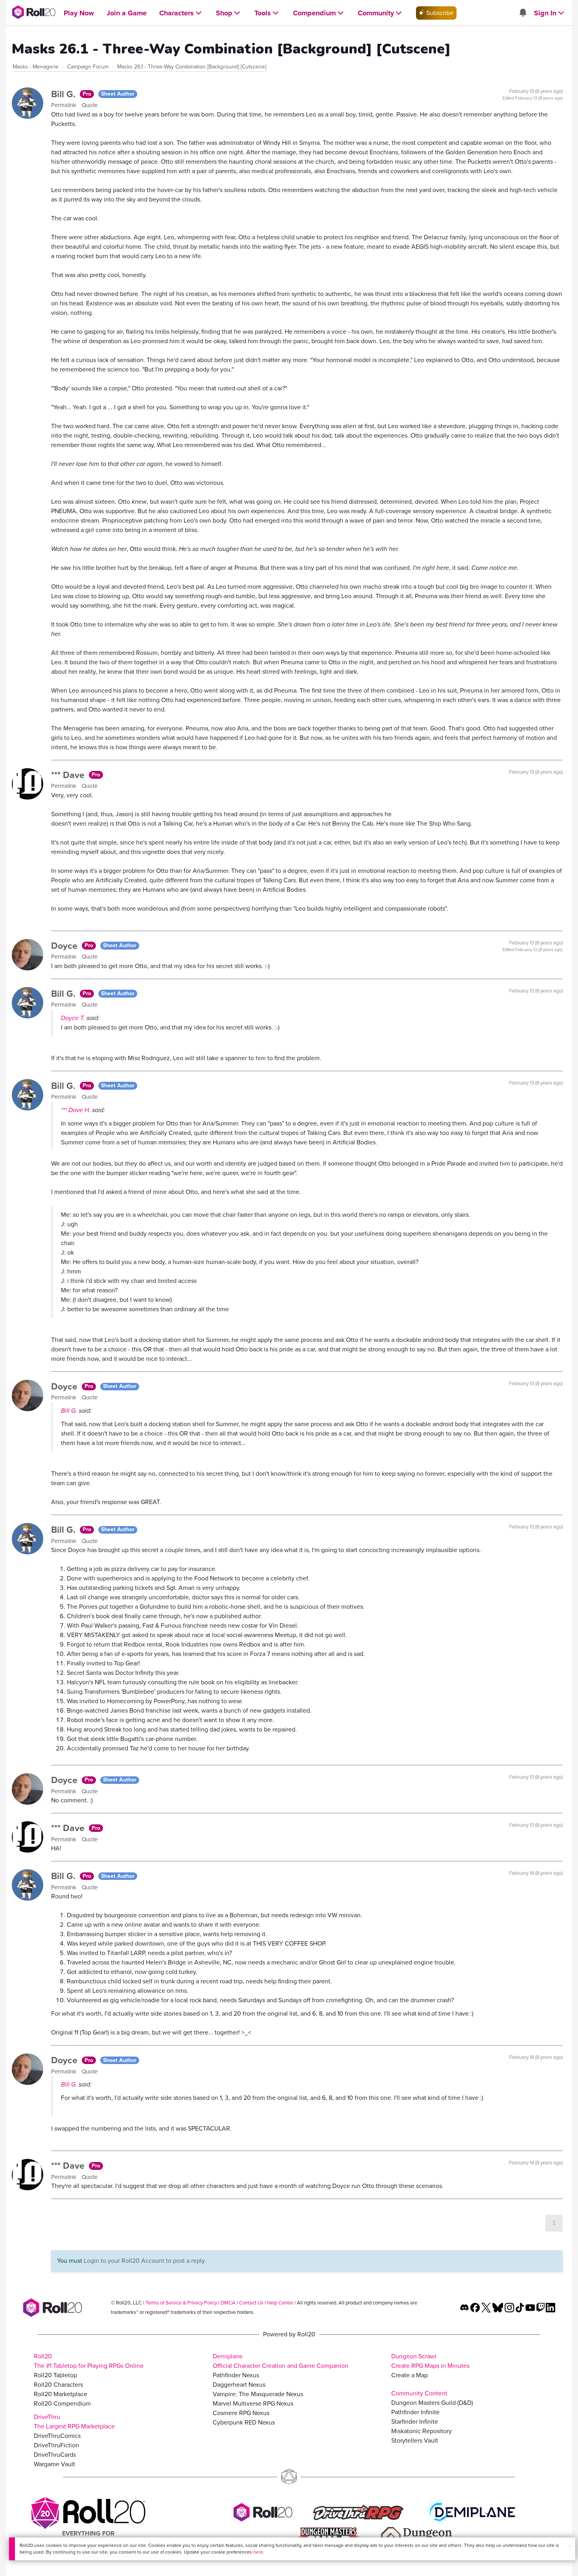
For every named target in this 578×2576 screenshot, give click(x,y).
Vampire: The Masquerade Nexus (258, 2394)
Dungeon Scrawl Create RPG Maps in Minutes (430, 2361)
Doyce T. (73, 1018)
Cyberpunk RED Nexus (244, 2422)
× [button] (570, 2546)
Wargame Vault (54, 2464)
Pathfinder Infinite (415, 2412)
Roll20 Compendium (62, 2403)
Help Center (280, 2303)
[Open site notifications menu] (523, 13)
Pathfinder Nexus (236, 2375)
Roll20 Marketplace (61, 2394)
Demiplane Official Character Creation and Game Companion (281, 2361)
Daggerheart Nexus (239, 2385)
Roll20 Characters (58, 2385)
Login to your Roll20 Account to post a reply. (145, 2261)
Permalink (64, 105)
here (258, 2552)
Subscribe (439, 13)
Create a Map (410, 2375)
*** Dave (69, 775)
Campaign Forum (88, 67)
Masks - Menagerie (36, 67)
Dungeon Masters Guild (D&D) (432, 2403)
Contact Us (251, 2303)
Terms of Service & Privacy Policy (181, 2303)
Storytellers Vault (415, 2440)
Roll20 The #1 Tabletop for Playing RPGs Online (89, 2361)
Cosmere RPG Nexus (241, 2413)
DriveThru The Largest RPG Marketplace (74, 2422)
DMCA (228, 2303)
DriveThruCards (55, 2455)
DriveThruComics (57, 2436)
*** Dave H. (76, 1110)
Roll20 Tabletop (55, 2375)
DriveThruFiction (56, 2445)
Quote (90, 105)
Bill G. (64, 94)
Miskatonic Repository (422, 2431)
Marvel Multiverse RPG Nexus (253, 2403)
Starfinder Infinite (415, 2422)
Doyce (65, 946)
